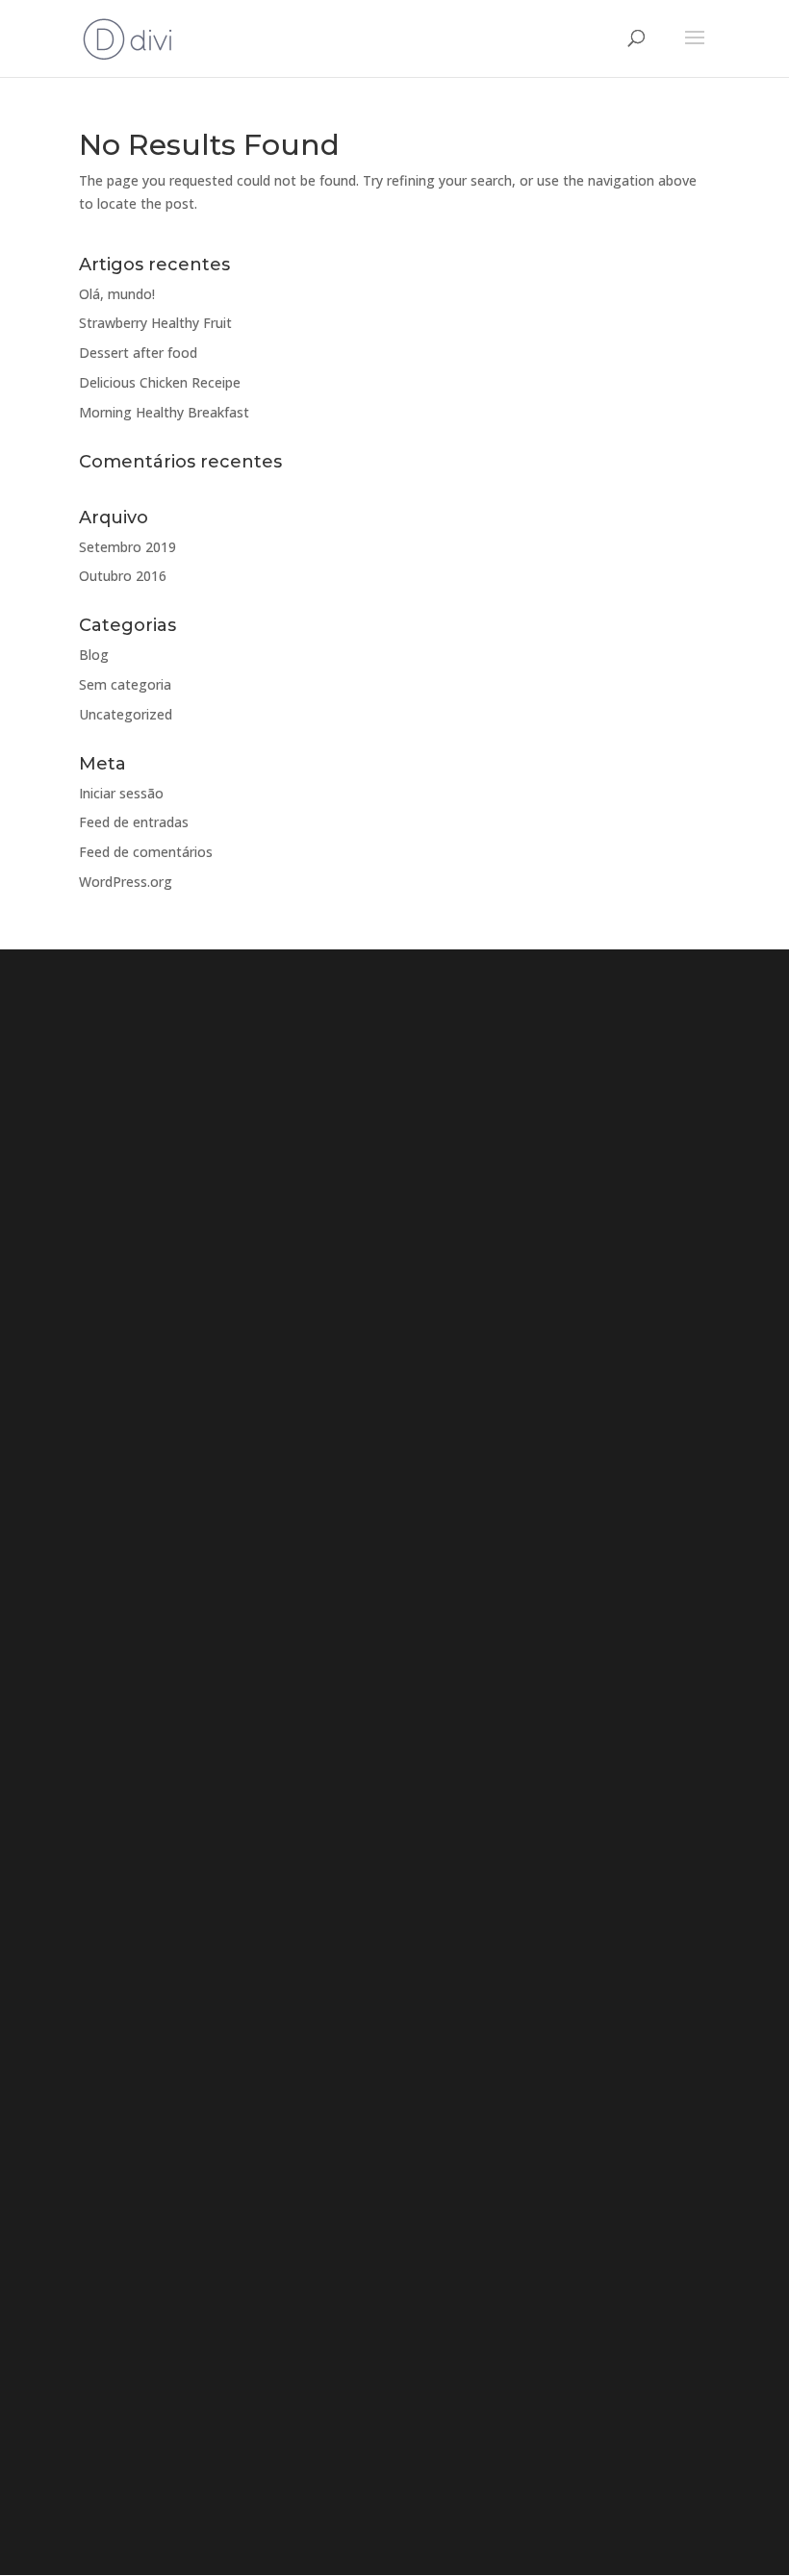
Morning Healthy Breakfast (164, 412)
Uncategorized (126, 714)
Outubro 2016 (123, 576)
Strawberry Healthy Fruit (155, 323)
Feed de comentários (146, 852)
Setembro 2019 (127, 547)
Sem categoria (125, 684)
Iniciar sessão (121, 793)
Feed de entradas (134, 822)
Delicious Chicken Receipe (160, 382)
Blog (94, 655)
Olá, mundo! (117, 294)
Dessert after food (138, 353)
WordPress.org (126, 882)
